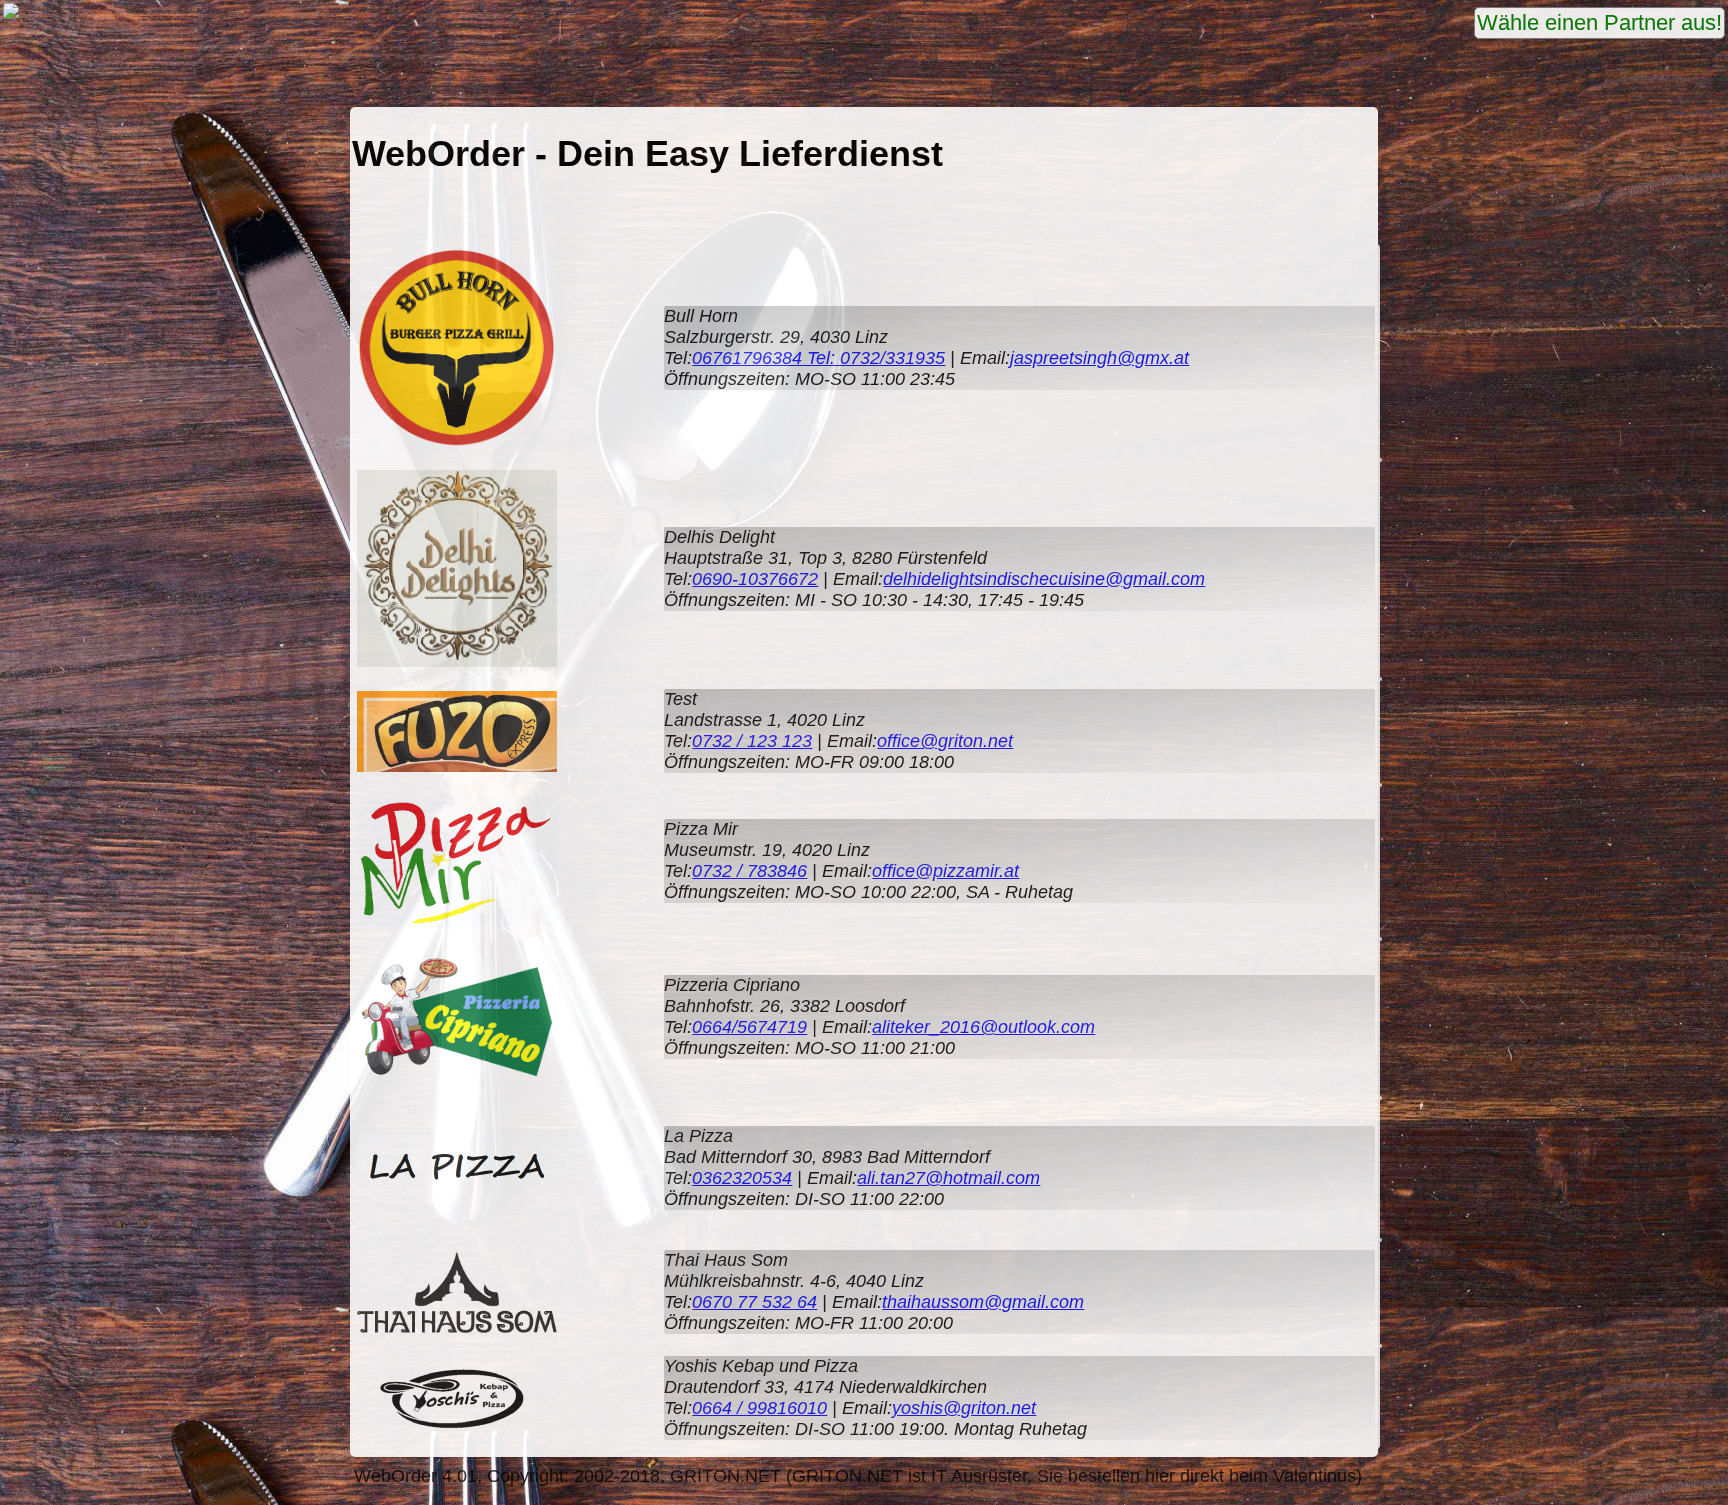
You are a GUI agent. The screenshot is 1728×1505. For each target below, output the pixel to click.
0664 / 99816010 (759, 1408)
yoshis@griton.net (964, 1408)
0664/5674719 (749, 1027)
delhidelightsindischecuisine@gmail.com (1044, 579)
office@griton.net (945, 741)
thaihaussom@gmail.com (983, 1302)
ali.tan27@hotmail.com (948, 1178)
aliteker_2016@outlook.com (983, 1027)
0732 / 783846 (749, 871)
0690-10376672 (755, 579)
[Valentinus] (11, 16)
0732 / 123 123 (752, 741)
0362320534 (742, 1178)
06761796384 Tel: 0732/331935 (818, 358)
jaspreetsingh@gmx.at (1099, 358)
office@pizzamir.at (945, 871)
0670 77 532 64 (754, 1302)
